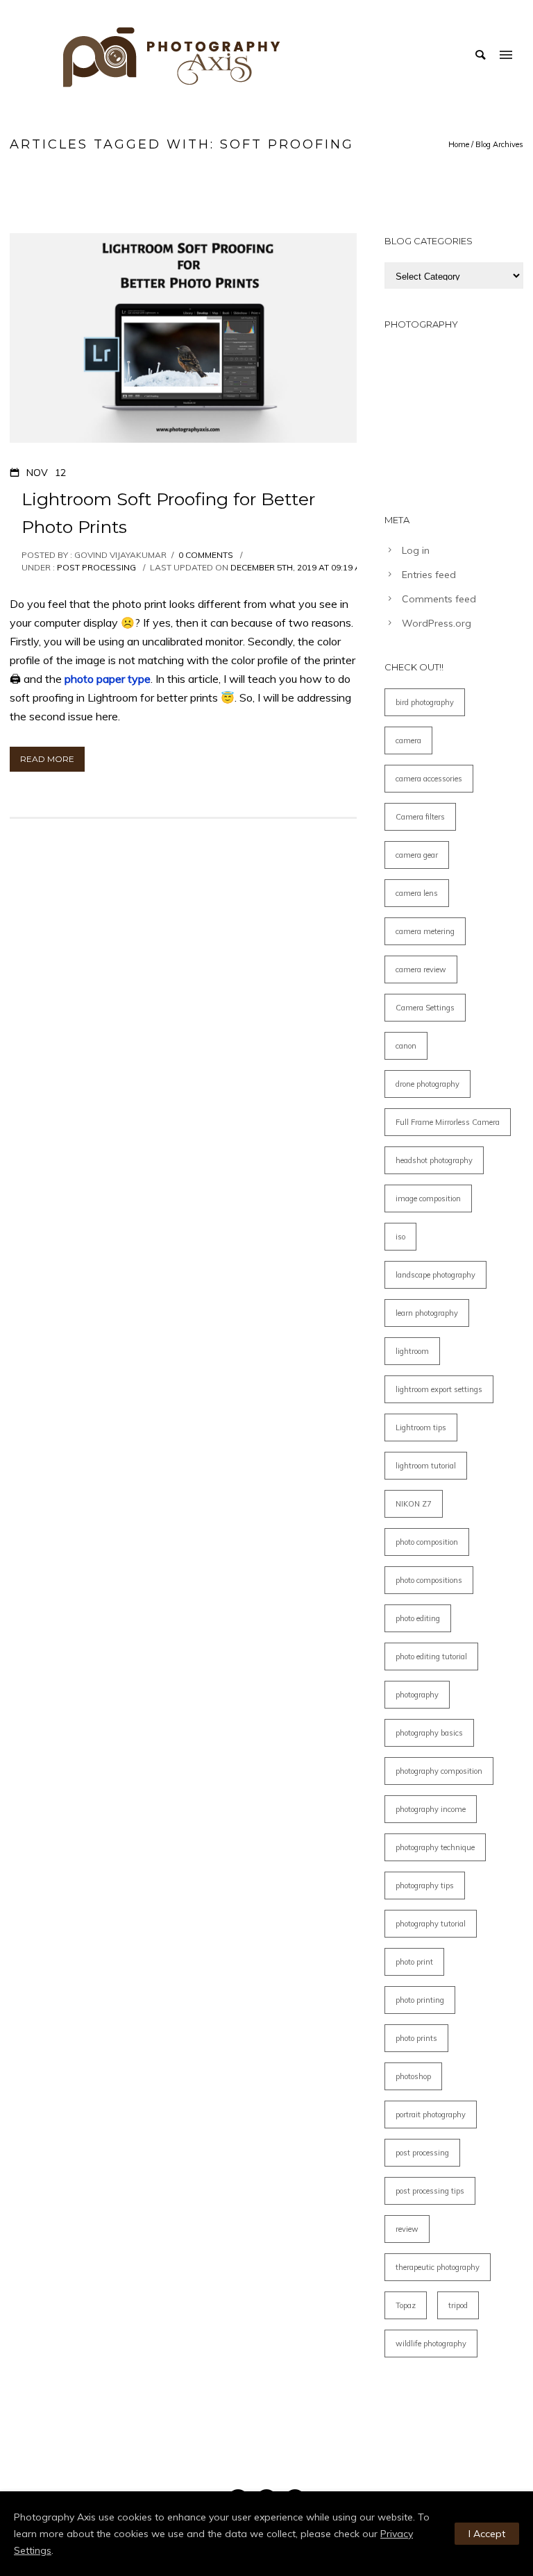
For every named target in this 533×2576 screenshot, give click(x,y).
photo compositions (429, 1580)
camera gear (417, 855)
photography (417, 1695)
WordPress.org (437, 623)
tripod (458, 2305)
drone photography (428, 1084)
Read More (47, 759)
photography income (431, 1809)
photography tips (425, 1886)
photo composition (427, 1542)
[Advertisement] (454, 415)
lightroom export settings (439, 1389)
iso (400, 1237)
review (407, 2229)
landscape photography (435, 1275)
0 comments (206, 555)
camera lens (417, 893)
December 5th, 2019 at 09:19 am (299, 567)
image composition (428, 1198)
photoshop (413, 2076)
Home (459, 144)
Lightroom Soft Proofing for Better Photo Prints (168, 513)
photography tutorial (431, 1924)
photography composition (439, 1771)
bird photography (425, 702)
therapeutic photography (438, 2267)
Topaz (406, 2305)
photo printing (420, 2000)
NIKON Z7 (414, 1504)
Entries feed (429, 575)
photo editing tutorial (431, 1656)
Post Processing (95, 567)
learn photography (427, 1313)
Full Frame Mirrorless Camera (448, 1122)
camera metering (425, 931)
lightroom (412, 1351)
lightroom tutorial (426, 1466)
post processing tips (430, 2191)
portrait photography (431, 2115)
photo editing (418, 1618)
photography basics (429, 1733)
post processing (422, 2153)
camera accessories (429, 779)
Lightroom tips (421, 1427)
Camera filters (420, 817)
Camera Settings (425, 1008)
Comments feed (439, 599)
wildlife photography (431, 2344)
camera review (421, 969)
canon (406, 1046)
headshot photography (434, 1160)
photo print (414, 1962)
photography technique (435, 1847)
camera (408, 740)
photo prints (416, 2038)
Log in (416, 550)
